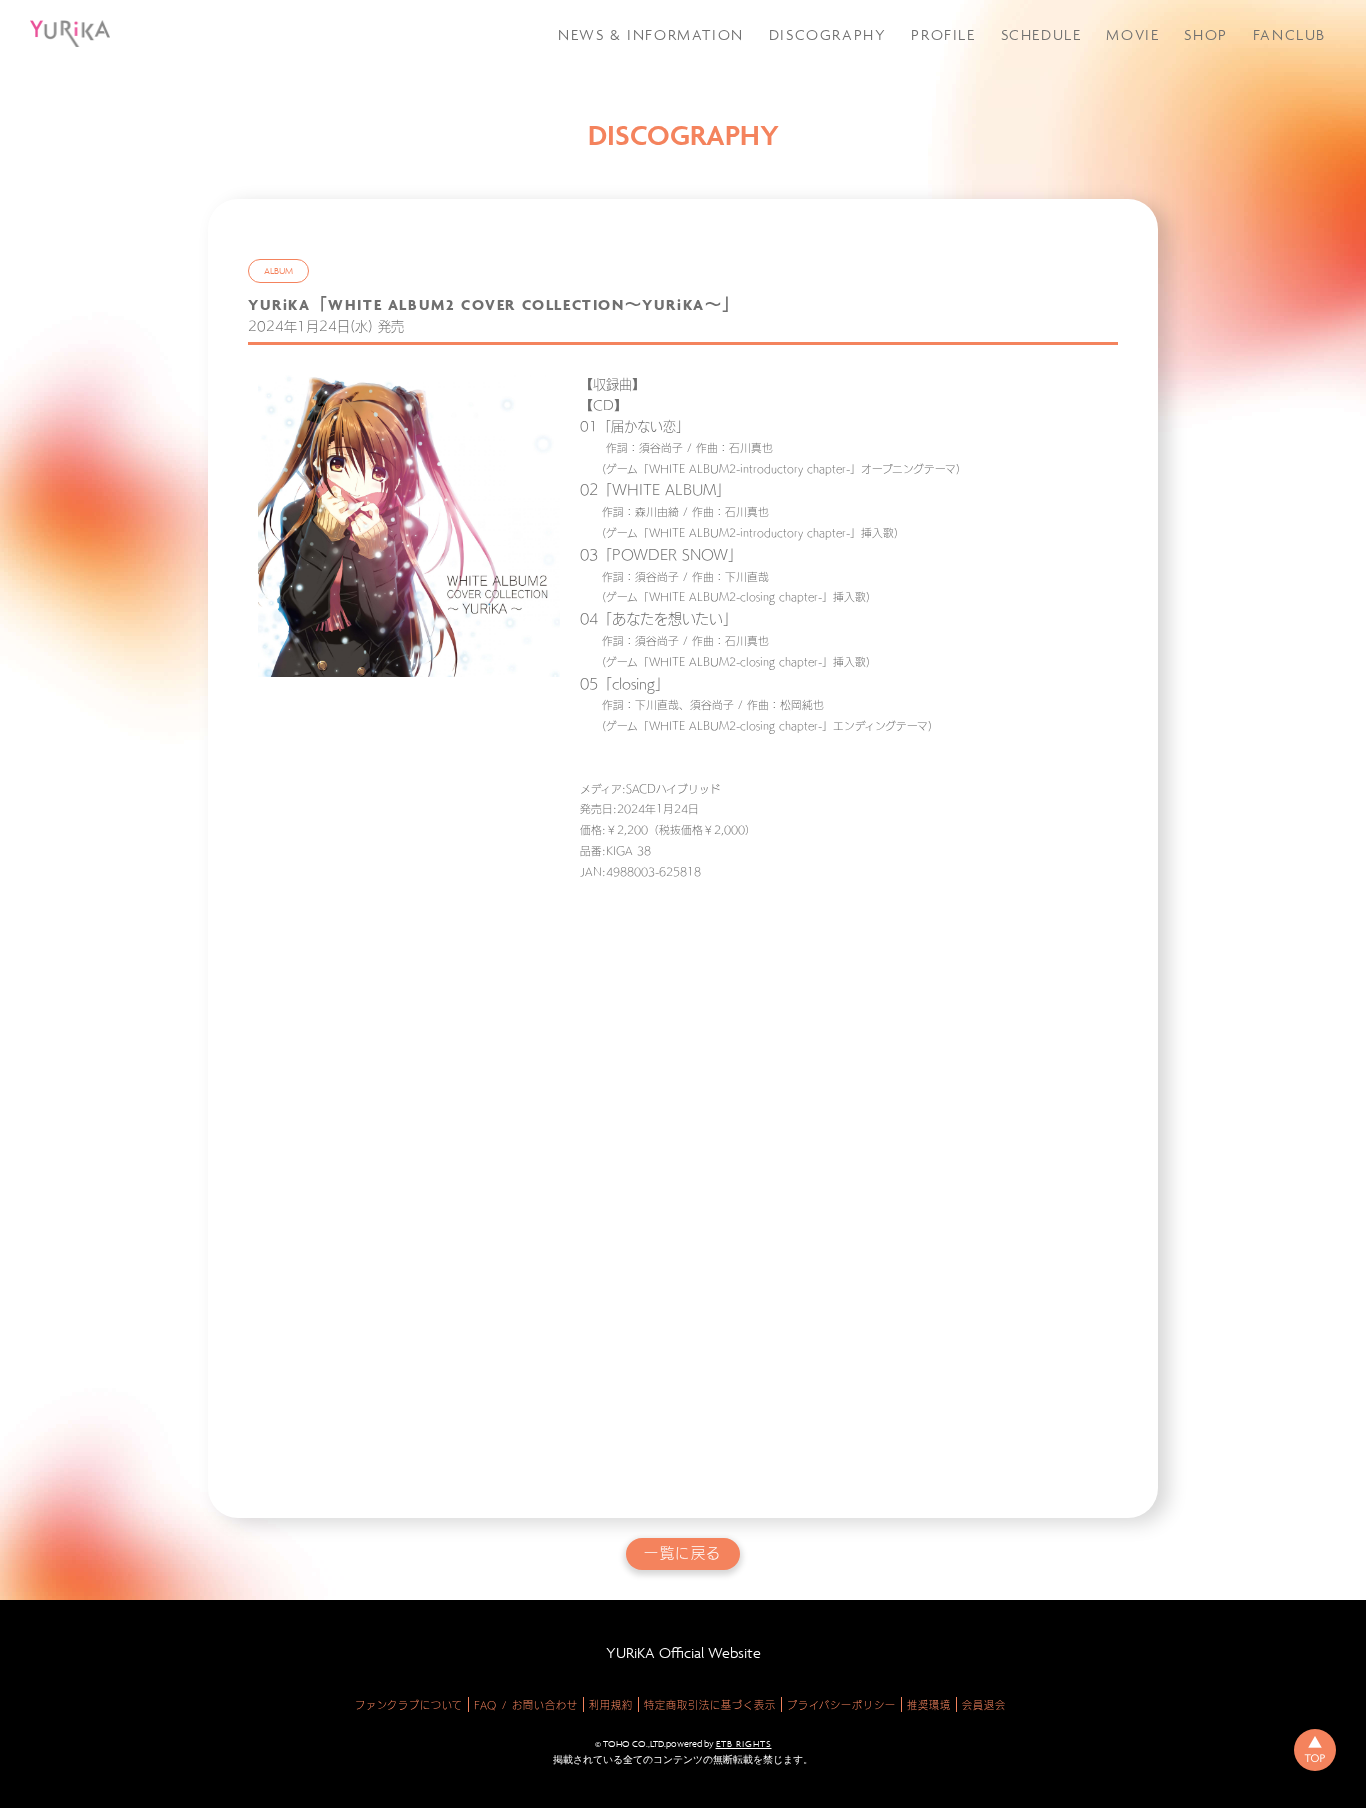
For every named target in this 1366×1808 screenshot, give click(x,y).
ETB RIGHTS (744, 1744)
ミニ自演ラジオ (1272, 170)
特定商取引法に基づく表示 (710, 1705)
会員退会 (984, 1705)
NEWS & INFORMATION (651, 35)
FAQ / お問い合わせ (526, 1705)
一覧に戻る (683, 1553)
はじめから (1260, 227)
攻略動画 (1252, 67)
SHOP (1205, 35)
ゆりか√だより (1272, 119)
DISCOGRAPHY (828, 35)
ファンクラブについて (409, 1705)
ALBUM (278, 271)
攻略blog (1254, 93)
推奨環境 (929, 1705)
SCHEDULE (1041, 35)
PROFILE (943, 35)
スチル (1245, 145)
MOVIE (1132, 35)
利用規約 (611, 1705)
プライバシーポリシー (841, 1705)
